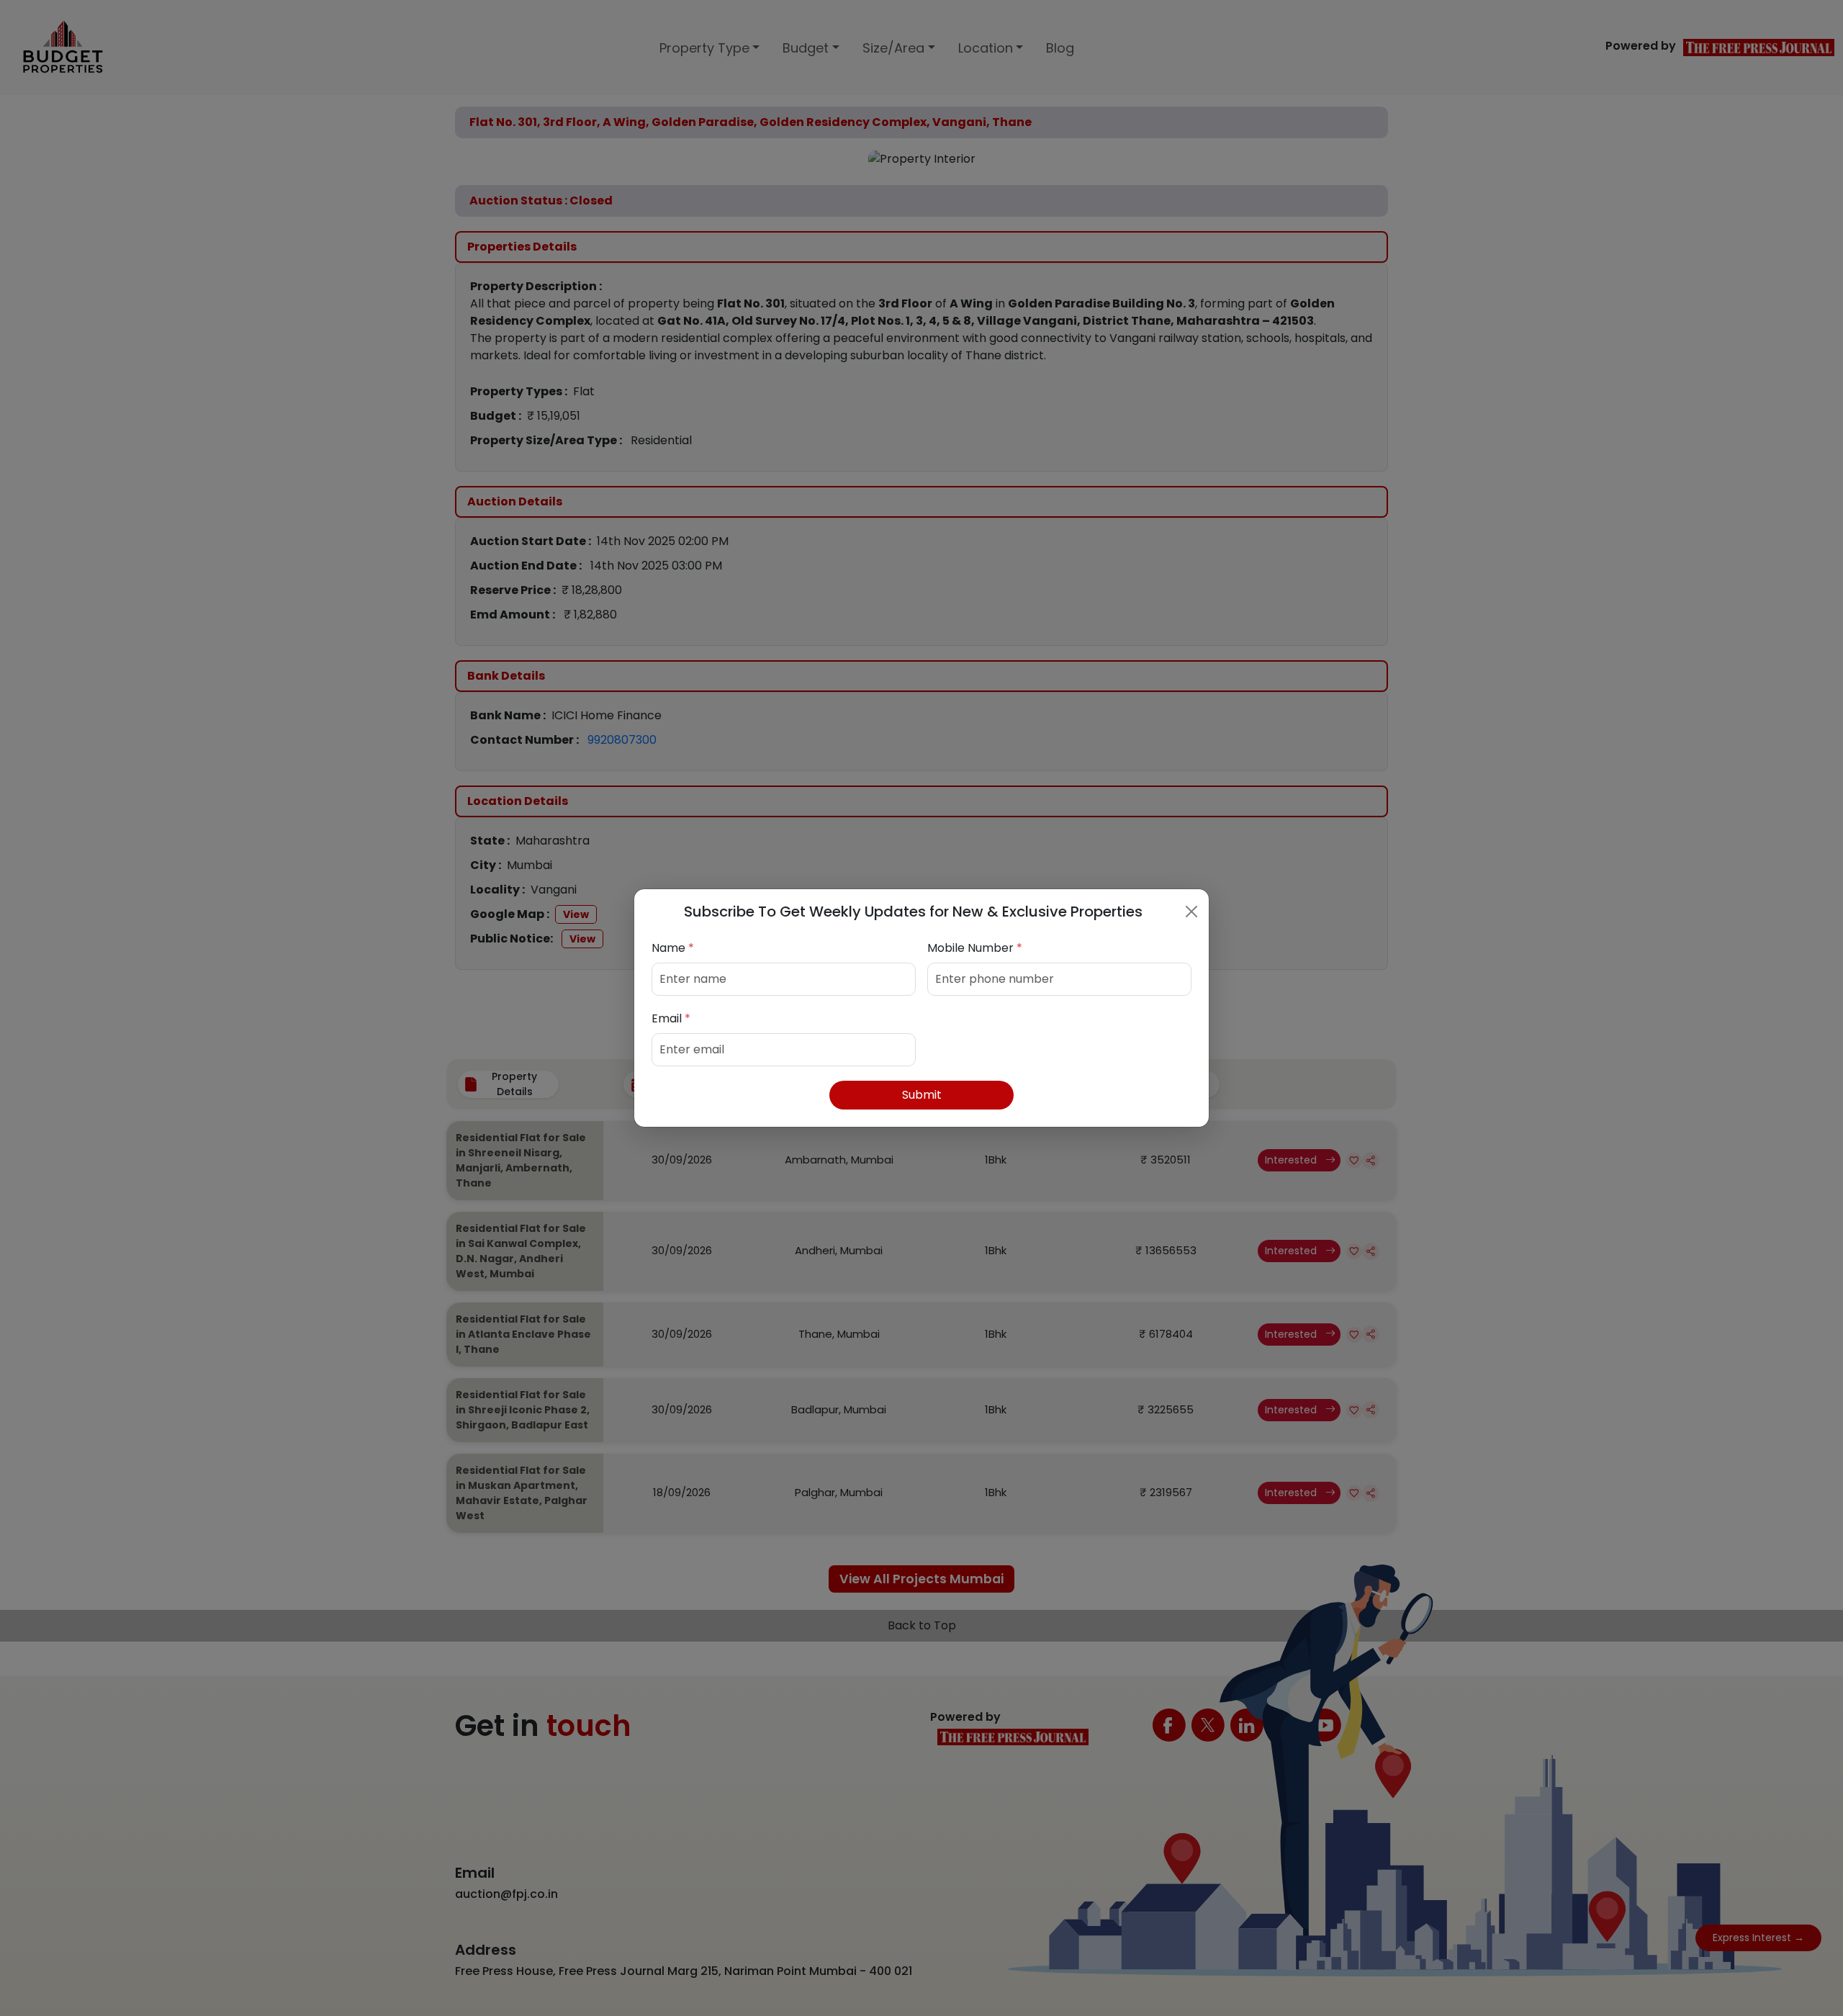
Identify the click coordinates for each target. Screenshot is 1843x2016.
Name (673, 948)
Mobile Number (975, 948)
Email (671, 1018)
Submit (922, 1095)
